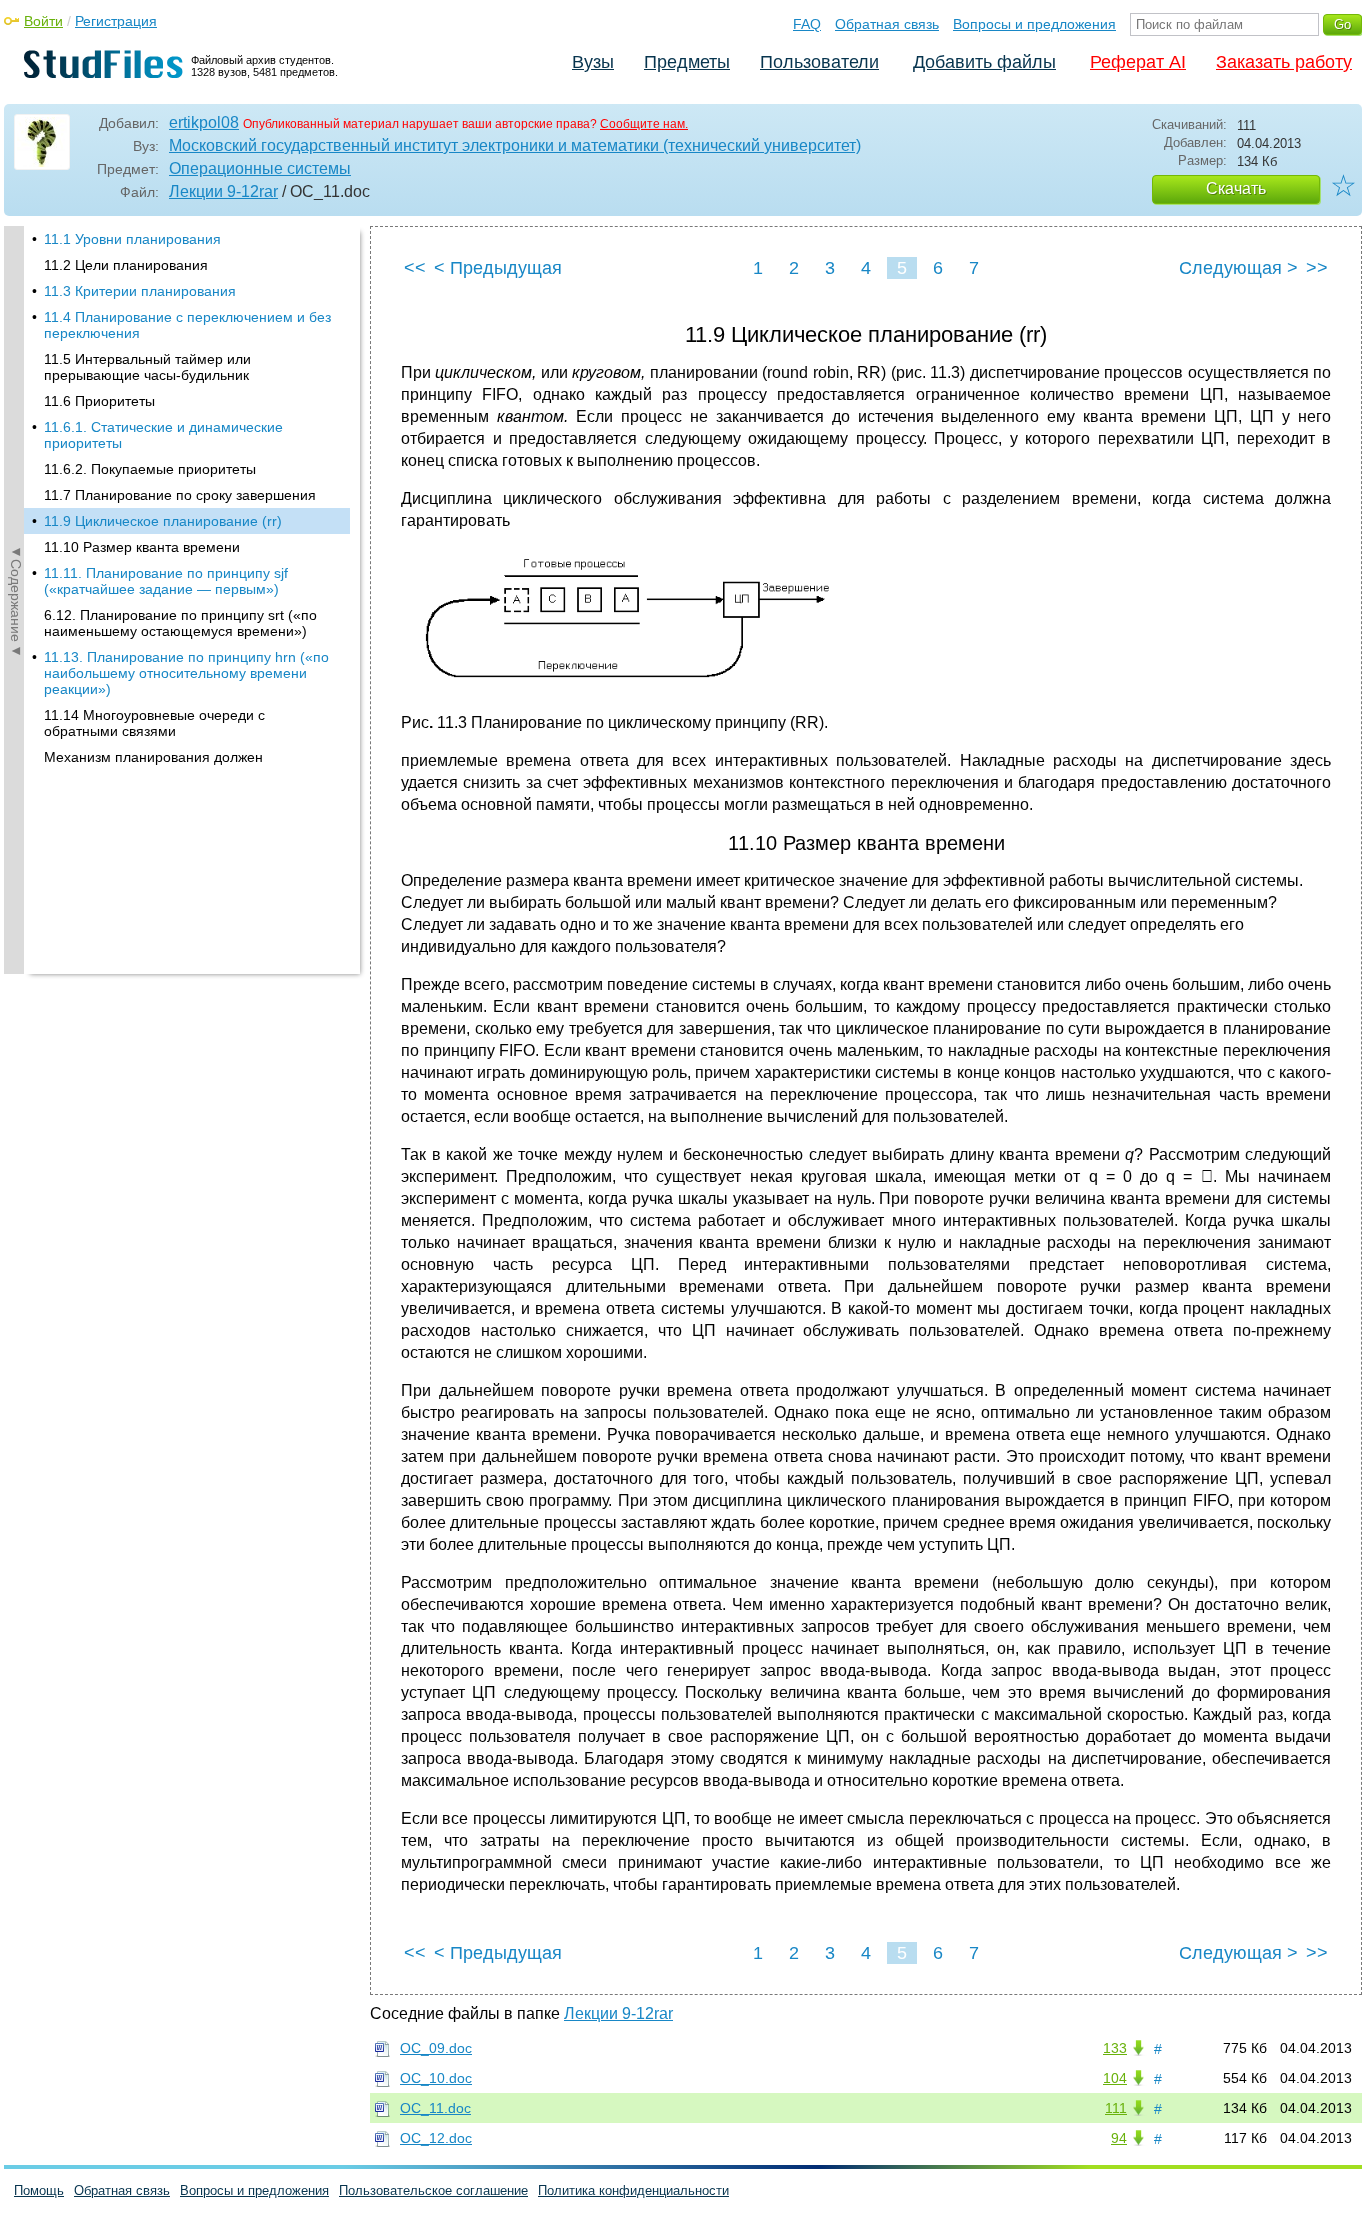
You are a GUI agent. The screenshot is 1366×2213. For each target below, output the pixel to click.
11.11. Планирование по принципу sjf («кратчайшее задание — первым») (166, 581)
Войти (43, 21)
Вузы (593, 62)
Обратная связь (887, 24)
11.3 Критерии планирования (140, 291)
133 (1115, 2048)
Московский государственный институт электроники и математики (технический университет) (515, 145)
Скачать (1236, 188)
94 (1119, 2138)
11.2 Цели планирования (126, 265)
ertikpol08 (204, 122)
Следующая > (1238, 268)
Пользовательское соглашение (433, 2190)
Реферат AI (1138, 62)
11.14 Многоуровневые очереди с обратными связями (154, 723)
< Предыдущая (498, 268)
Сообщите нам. (644, 124)
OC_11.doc (435, 2108)
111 (1116, 2108)
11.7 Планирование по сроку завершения (180, 495)
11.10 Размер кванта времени (142, 547)
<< (415, 268)
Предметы (687, 62)
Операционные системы (260, 168)
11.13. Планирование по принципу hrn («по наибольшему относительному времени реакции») (186, 673)
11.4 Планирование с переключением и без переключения (187, 325)
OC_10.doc (436, 2078)
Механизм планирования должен (153, 757)
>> (1317, 268)
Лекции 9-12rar (223, 191)
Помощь (39, 2190)
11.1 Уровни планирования (132, 239)
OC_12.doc (436, 2138)
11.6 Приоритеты (99, 401)
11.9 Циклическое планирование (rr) (163, 521)
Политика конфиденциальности (633, 2190)
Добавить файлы (984, 62)
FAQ (807, 24)
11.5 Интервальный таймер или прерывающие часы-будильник (147, 367)
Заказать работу (1284, 62)
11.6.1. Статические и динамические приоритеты (163, 435)
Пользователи (819, 62)
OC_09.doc (436, 2048)
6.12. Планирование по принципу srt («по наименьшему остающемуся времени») (180, 623)
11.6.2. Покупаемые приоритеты (150, 469)
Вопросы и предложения (1034, 24)
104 (1115, 2078)
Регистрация (116, 21)
